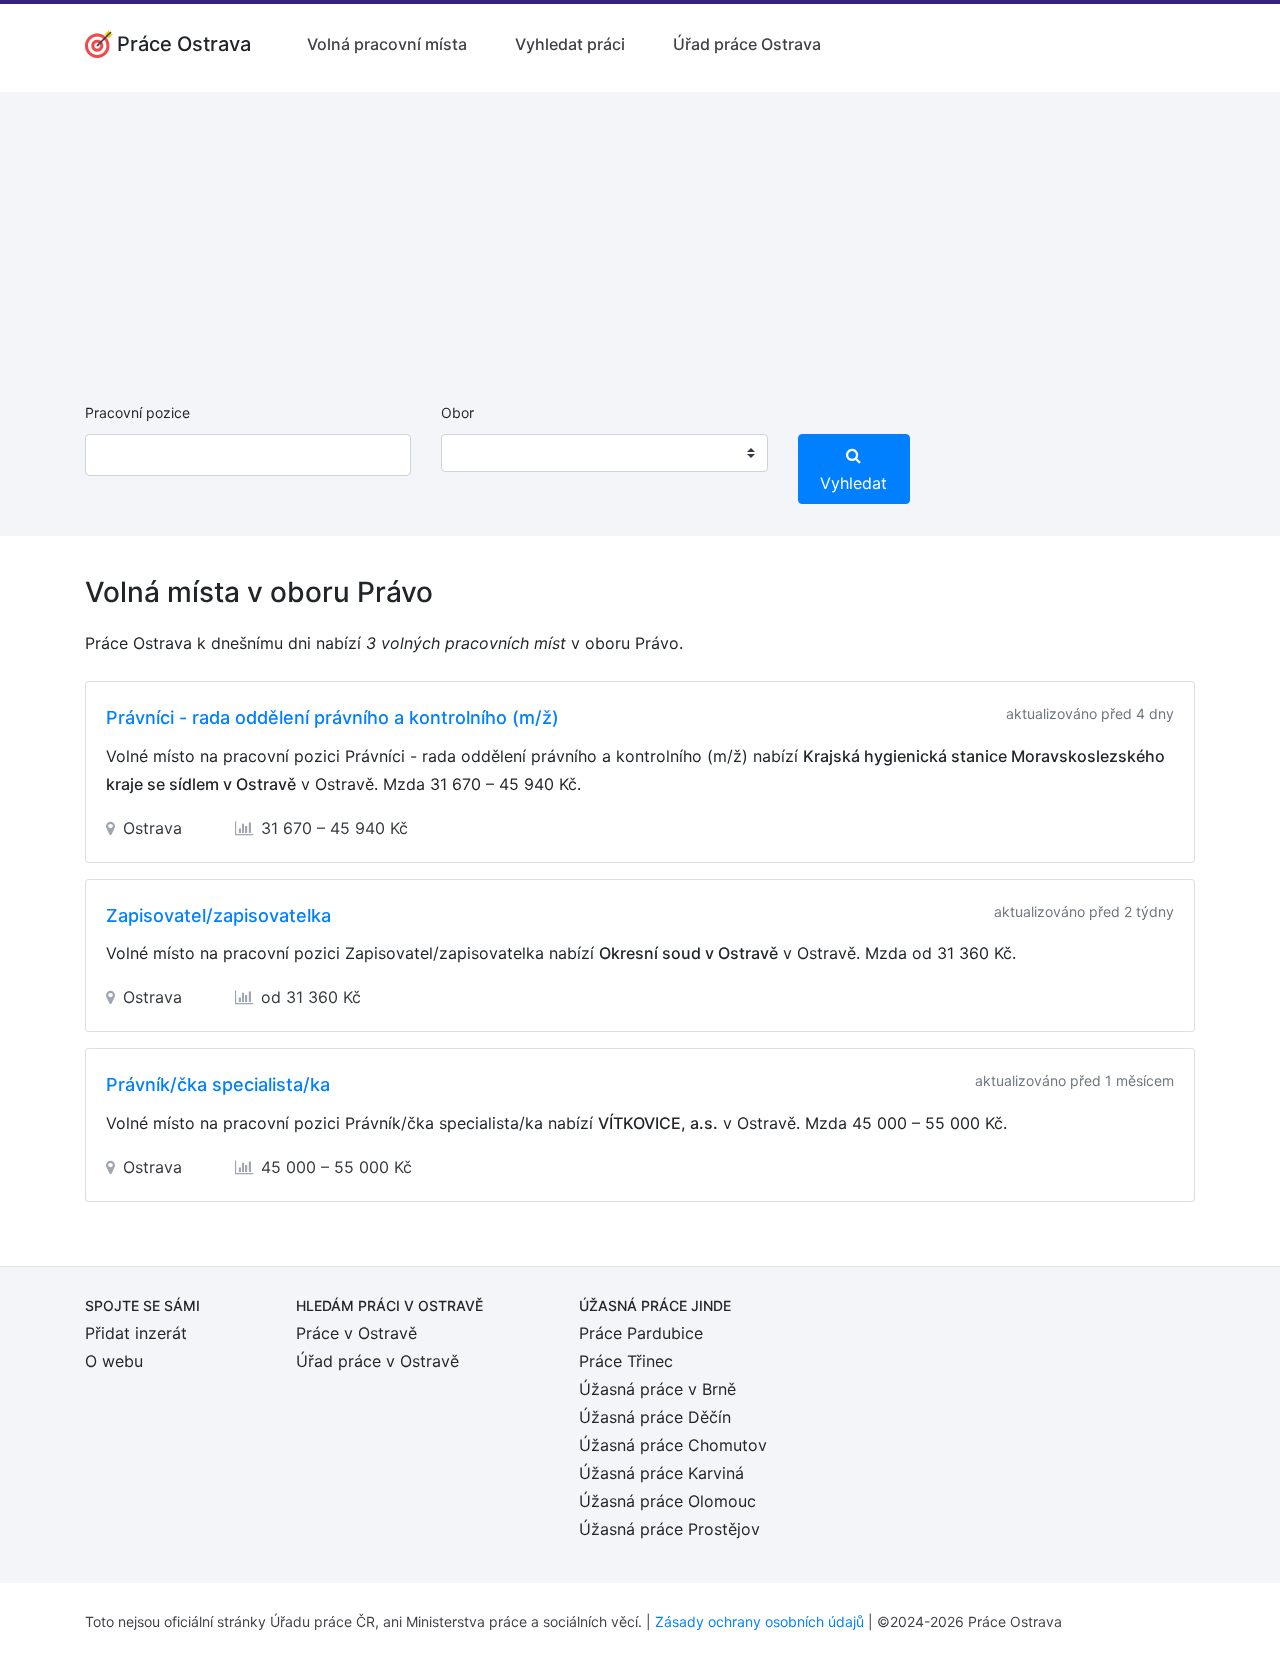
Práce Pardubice (641, 1333)
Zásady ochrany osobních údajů (759, 1621)
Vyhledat (853, 483)
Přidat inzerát (136, 1333)
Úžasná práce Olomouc (667, 1501)
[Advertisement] (640, 232)
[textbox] (482, 453)
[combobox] (604, 453)
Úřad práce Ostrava (747, 44)
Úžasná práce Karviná (661, 1473)
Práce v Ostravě (356, 1333)
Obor (457, 412)
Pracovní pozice (137, 412)
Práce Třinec (626, 1361)
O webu (114, 1361)
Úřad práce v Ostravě (377, 1361)
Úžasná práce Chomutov (673, 1445)
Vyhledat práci (570, 44)
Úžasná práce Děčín (655, 1417)
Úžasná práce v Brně (657, 1389)
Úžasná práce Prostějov (669, 1529)
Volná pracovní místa (387, 44)
